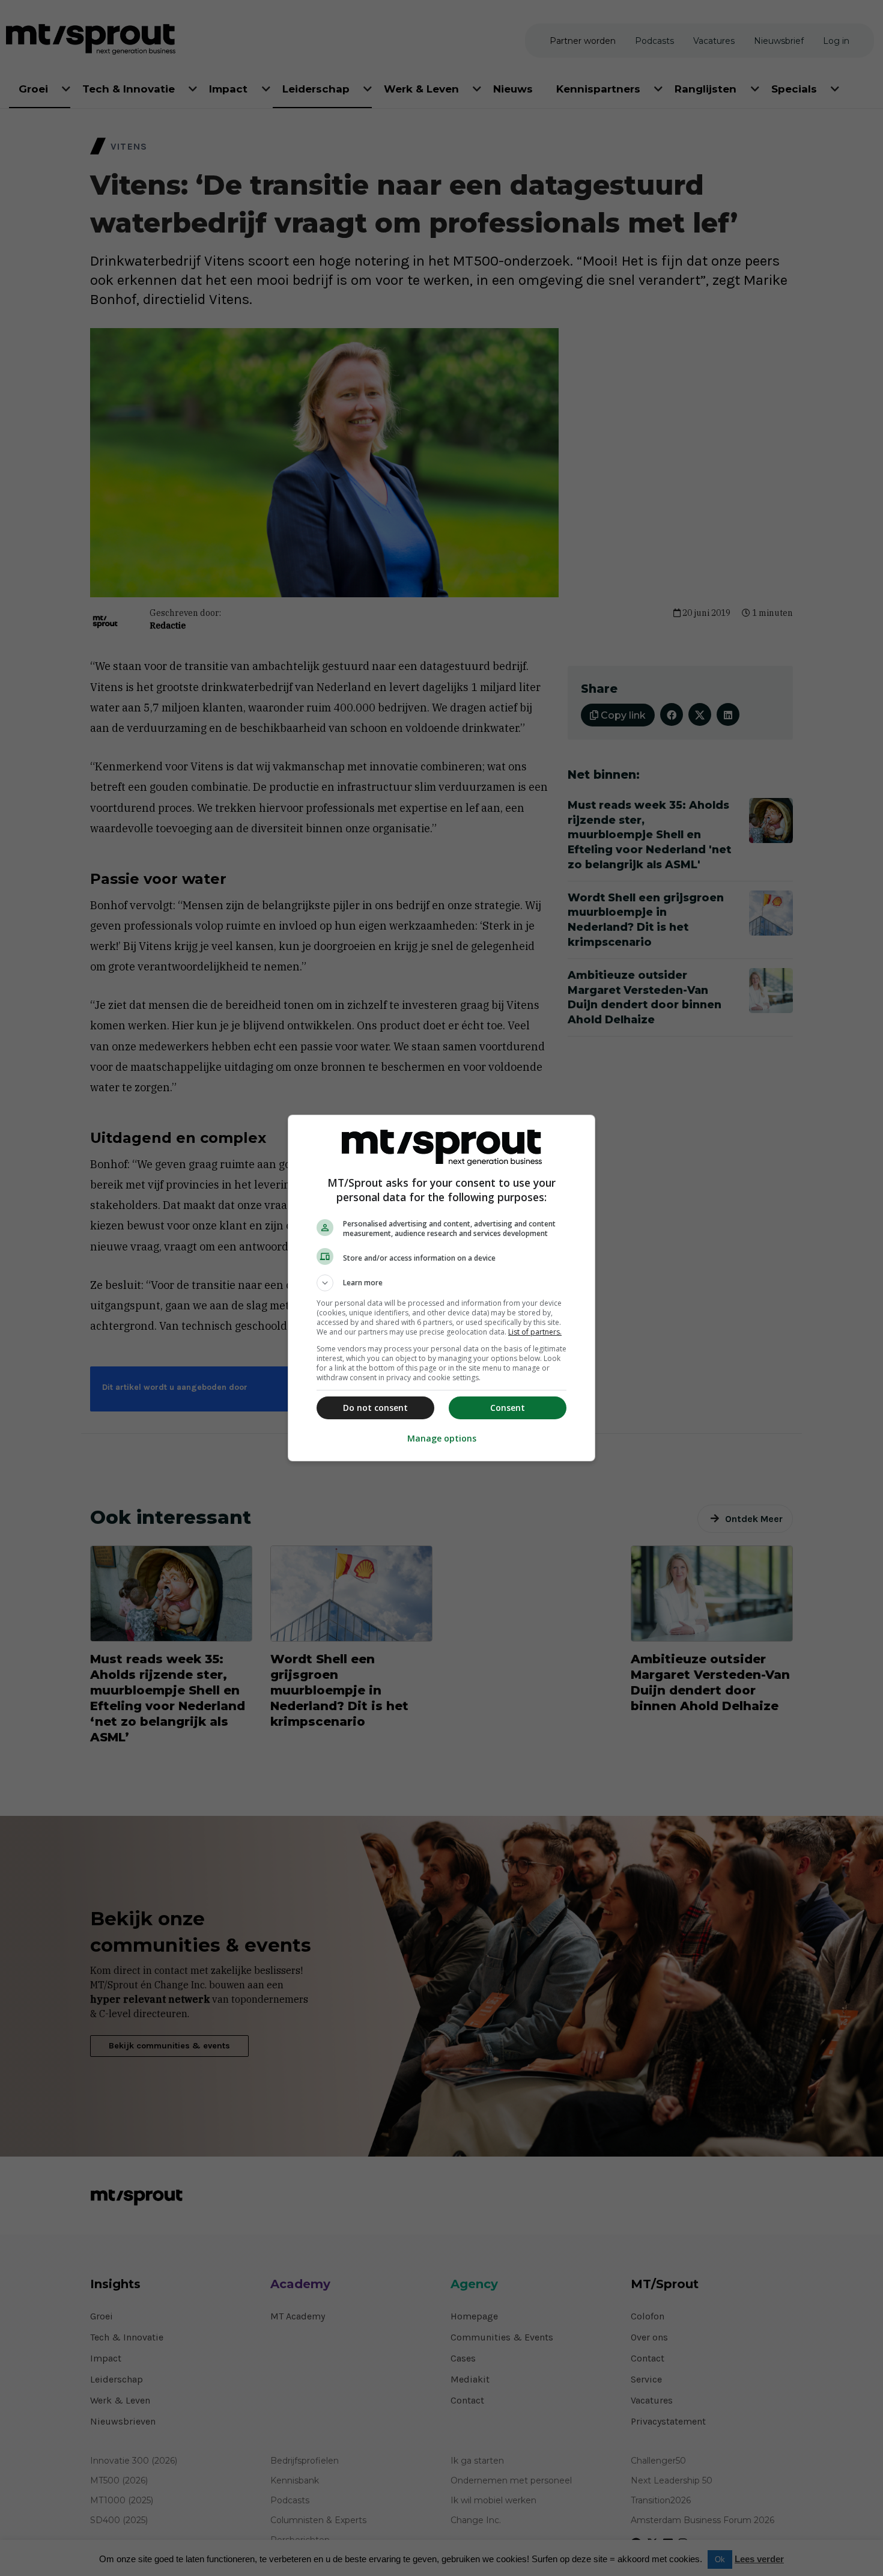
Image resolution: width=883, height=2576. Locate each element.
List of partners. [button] (535, 1332)
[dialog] (441, 1288)
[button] (441, 1283)
